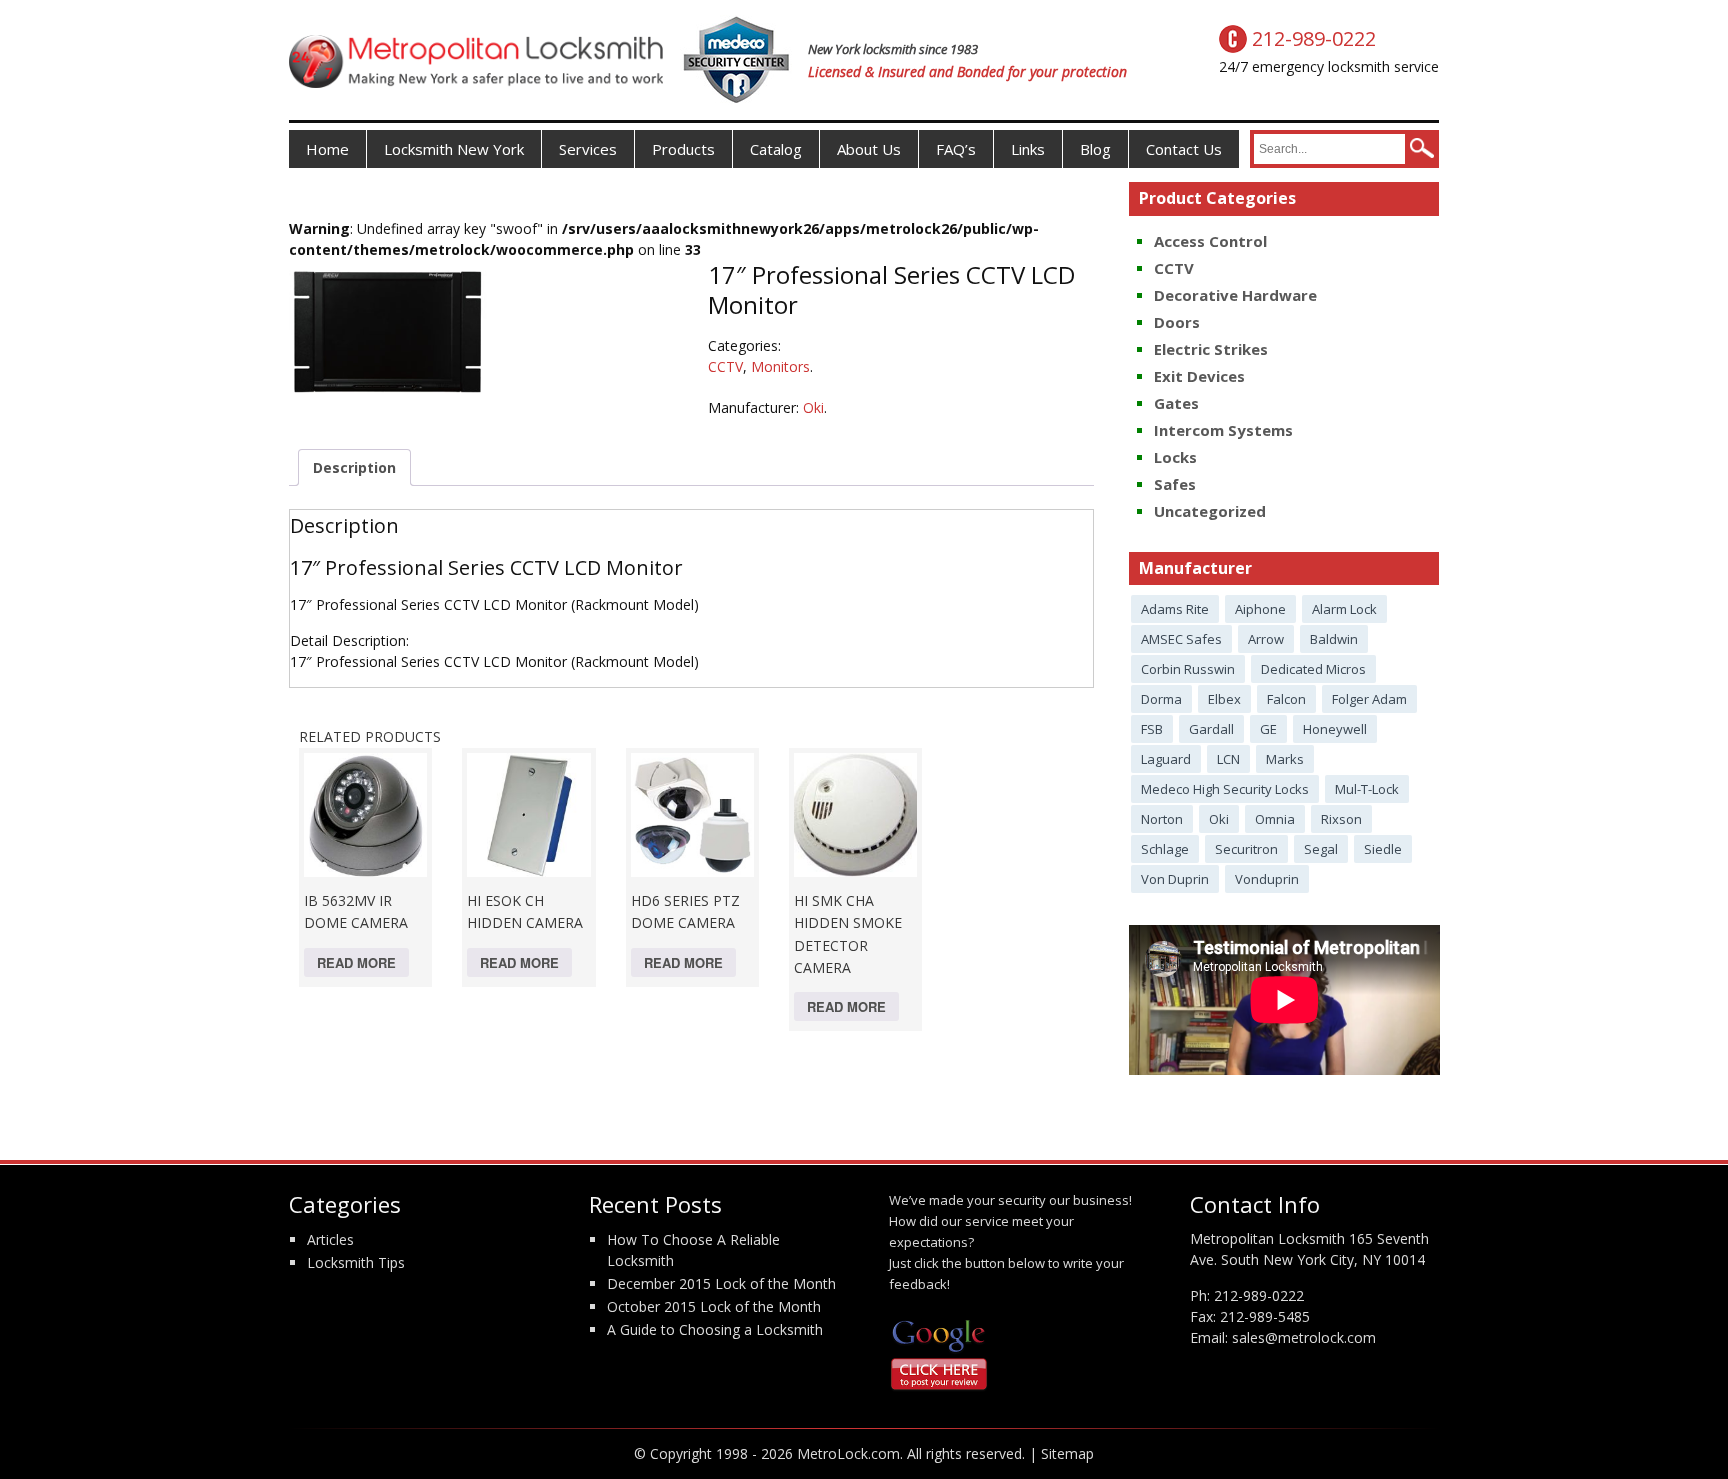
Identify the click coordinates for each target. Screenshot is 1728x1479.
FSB (1152, 729)
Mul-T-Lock (1367, 789)
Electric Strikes (1211, 349)
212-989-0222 (1259, 1295)
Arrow (1266, 639)
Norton (1162, 819)
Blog (1095, 149)
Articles (330, 1239)
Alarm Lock (1344, 609)
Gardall (1211, 729)
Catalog (776, 149)
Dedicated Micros (1313, 669)
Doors (1177, 322)
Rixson (1341, 819)
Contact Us (1184, 149)
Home (327, 149)
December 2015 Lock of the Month (721, 1283)
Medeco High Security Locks (1225, 789)
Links (1028, 149)
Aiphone (1260, 609)
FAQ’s (956, 149)
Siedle (1383, 849)
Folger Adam (1369, 699)
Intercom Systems (1223, 430)
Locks (1175, 457)
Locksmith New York (454, 149)
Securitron (1246, 849)
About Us (869, 149)
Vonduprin (1267, 879)
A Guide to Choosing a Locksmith (715, 1329)
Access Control (1210, 241)
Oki (813, 407)
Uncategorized (1210, 511)
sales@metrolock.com (1304, 1337)
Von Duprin (1175, 879)
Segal (1321, 849)
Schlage (1165, 849)
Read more (356, 962)
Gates (1176, 403)
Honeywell (1335, 729)
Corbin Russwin (1188, 669)
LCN (1228, 759)
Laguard (1166, 759)
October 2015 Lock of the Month (714, 1306)
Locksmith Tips (356, 1262)
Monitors (780, 366)
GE (1268, 729)
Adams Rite (1175, 609)
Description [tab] (354, 467)
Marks (1285, 759)
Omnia (1275, 819)
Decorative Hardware (1235, 295)
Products (683, 149)
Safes (1175, 484)
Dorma (1161, 699)
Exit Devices (1199, 376)
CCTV (725, 366)
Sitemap (1067, 1453)
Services (588, 149)
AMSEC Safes (1181, 639)
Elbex (1224, 699)
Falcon (1286, 699)
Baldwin (1334, 639)
